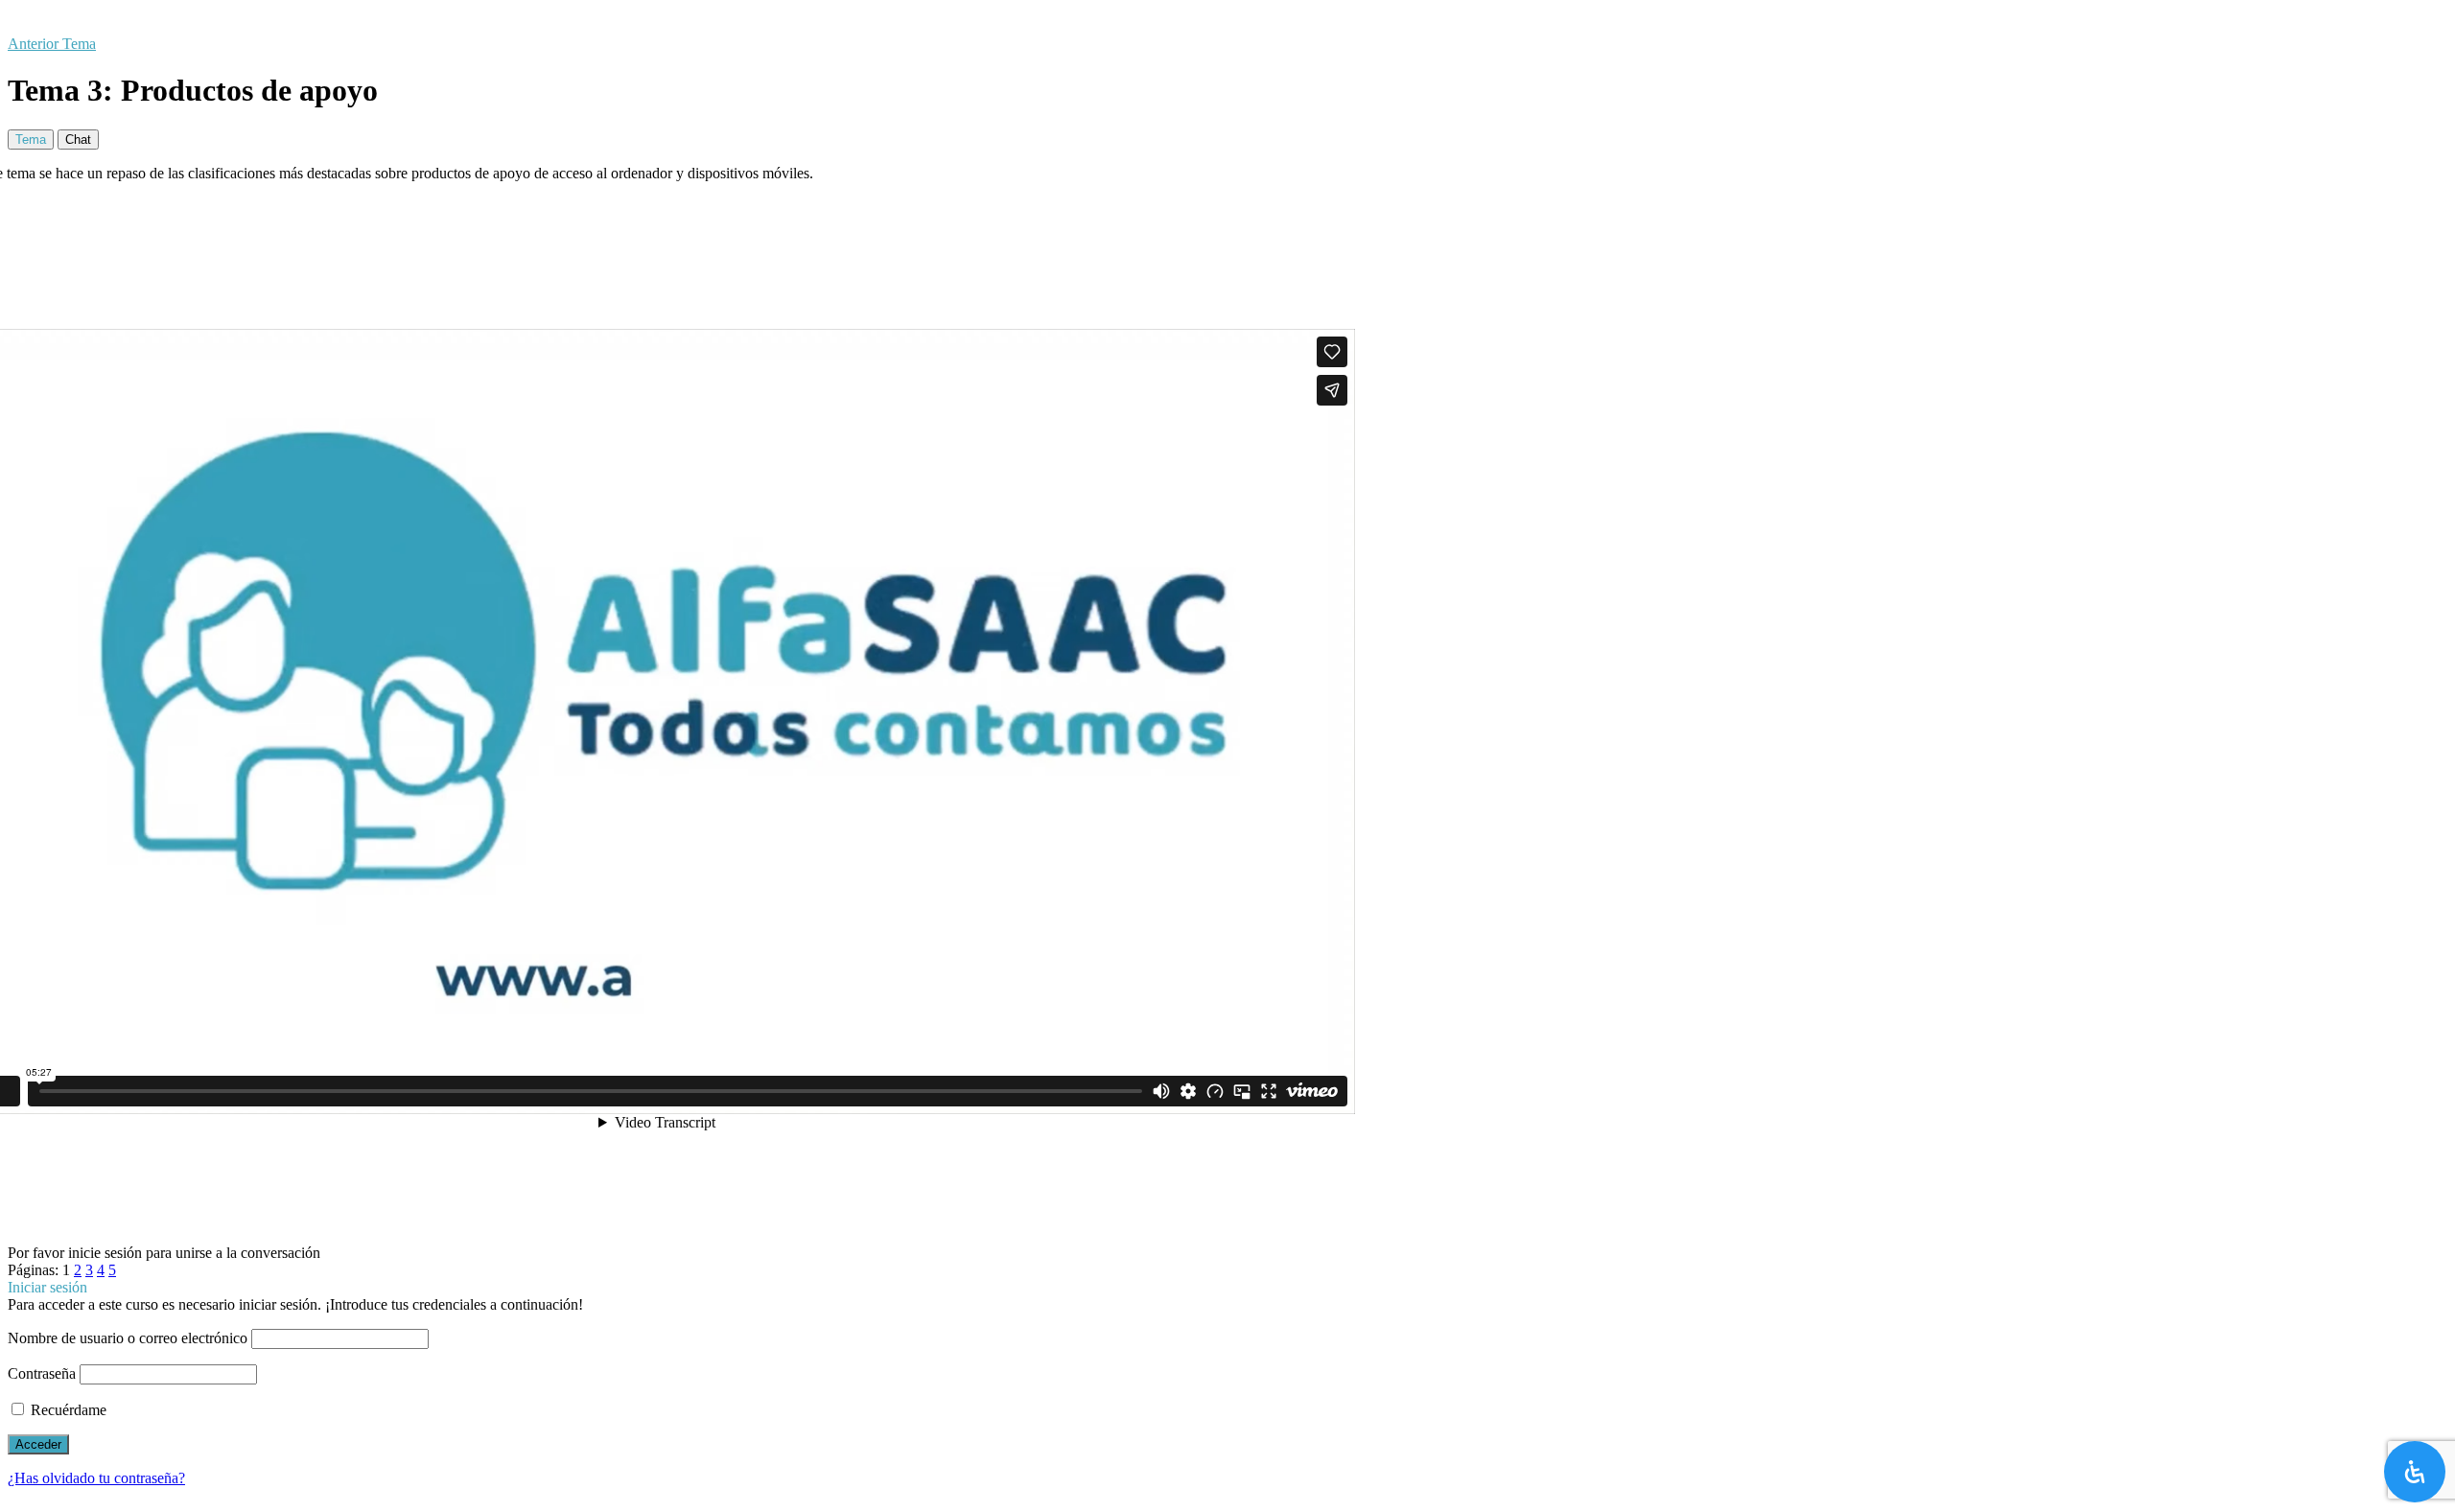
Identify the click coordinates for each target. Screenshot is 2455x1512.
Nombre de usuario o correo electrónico (128, 1338)
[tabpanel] (1227, 705)
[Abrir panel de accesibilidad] (2415, 1472)
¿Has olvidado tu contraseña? (96, 1478)
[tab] (31, 140)
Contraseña (42, 1373)
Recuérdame (67, 1410)
